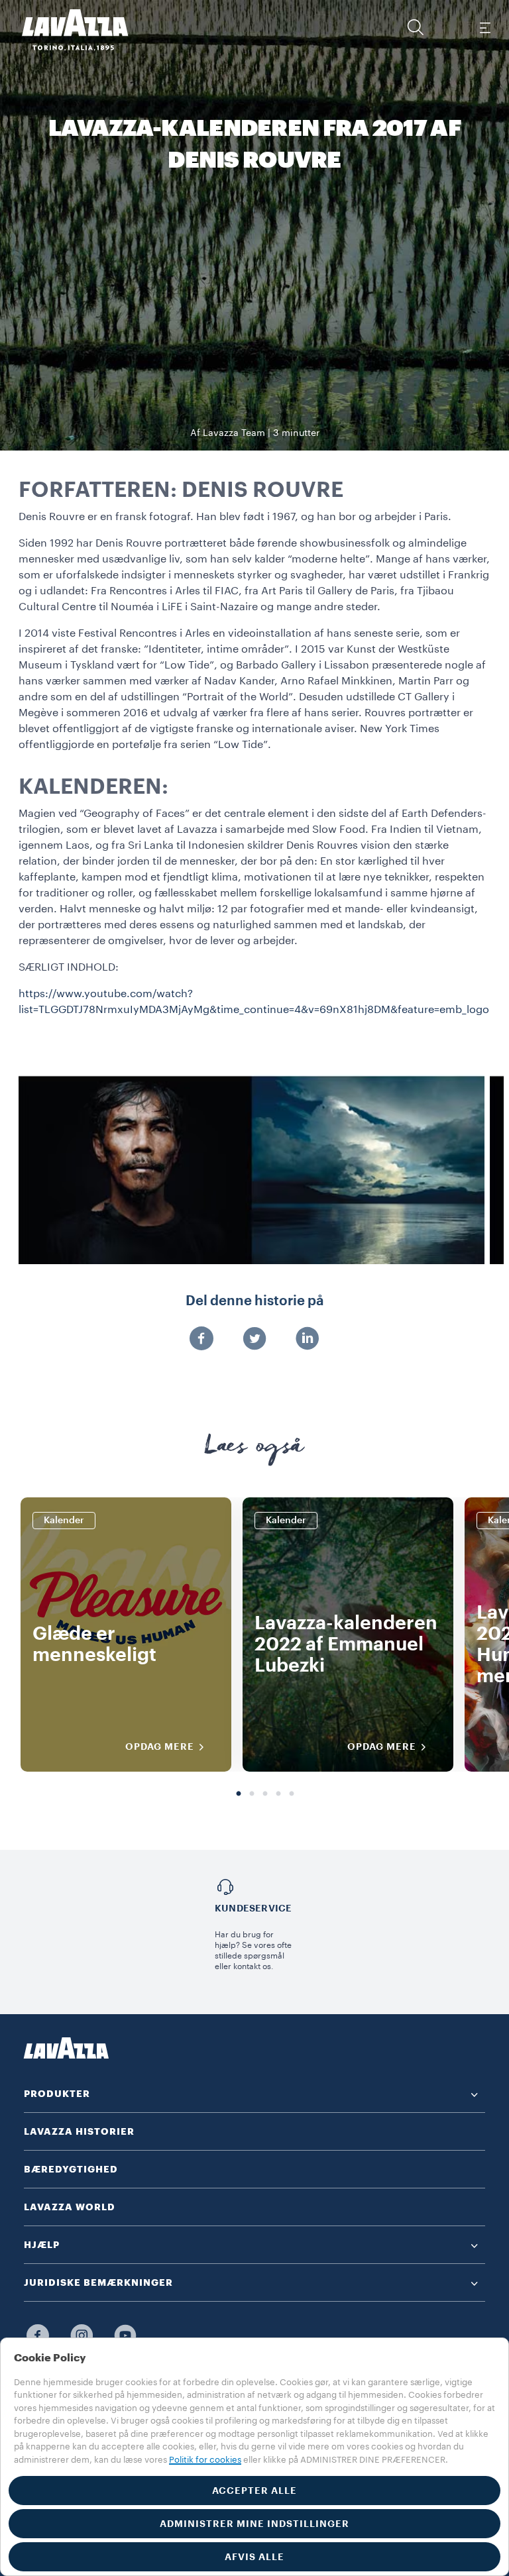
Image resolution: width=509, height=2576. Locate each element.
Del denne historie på (255, 1301)
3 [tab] (265, 1794)
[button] (416, 27)
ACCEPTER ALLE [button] (254, 2491)
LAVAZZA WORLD (70, 2207)
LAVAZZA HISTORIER (79, 2131)
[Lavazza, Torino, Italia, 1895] (67, 30)
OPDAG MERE (160, 1746)
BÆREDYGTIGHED (71, 2169)
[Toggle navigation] (484, 27)
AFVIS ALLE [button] (254, 2557)
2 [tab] (252, 1794)
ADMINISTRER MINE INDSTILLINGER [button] (254, 2524)
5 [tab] (292, 1794)
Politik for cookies (205, 2460)
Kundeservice (253, 1908)
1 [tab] (239, 1794)
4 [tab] (278, 1794)
